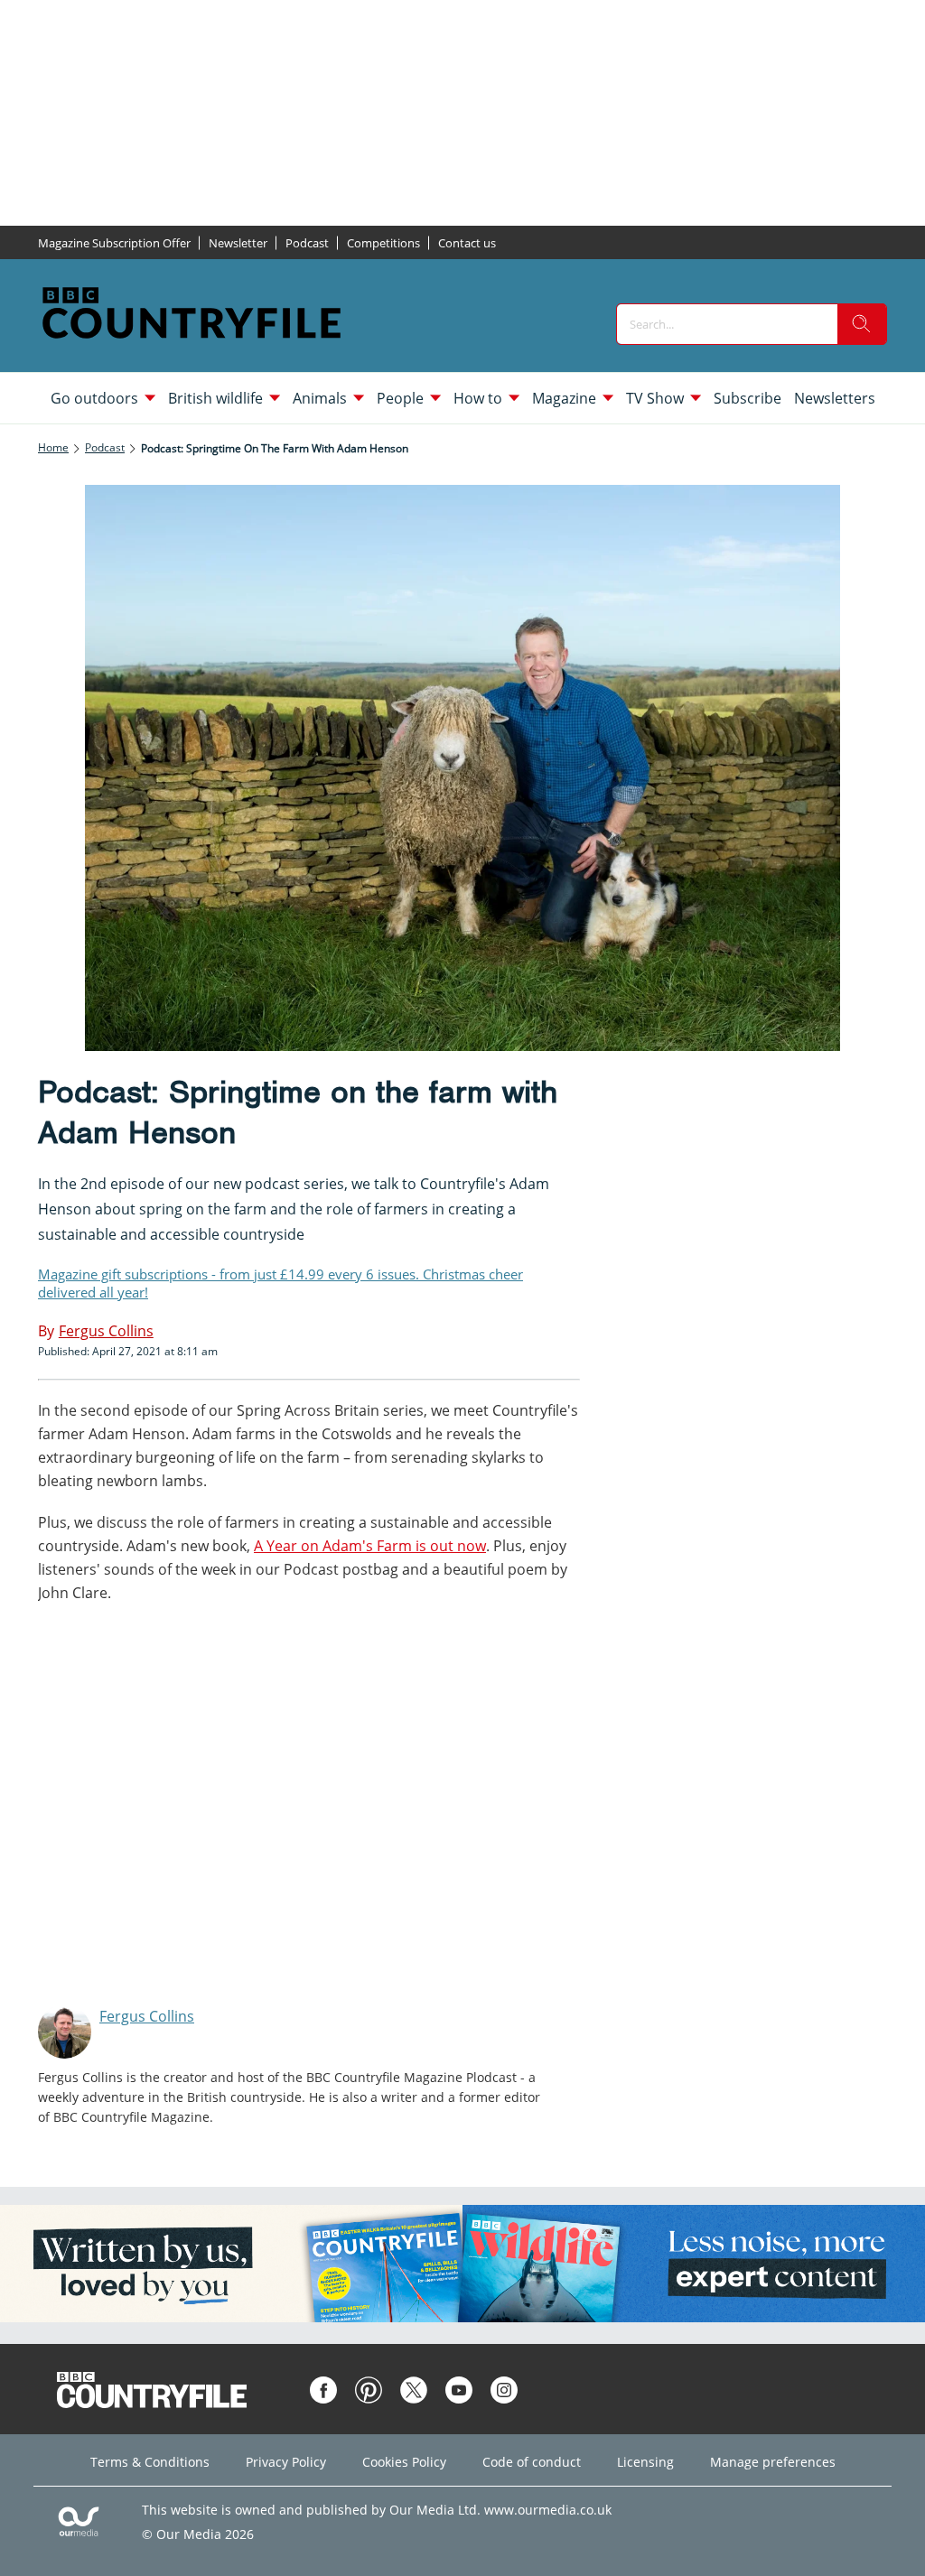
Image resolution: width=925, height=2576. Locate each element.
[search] (862, 324)
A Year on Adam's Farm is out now (370, 1546)
